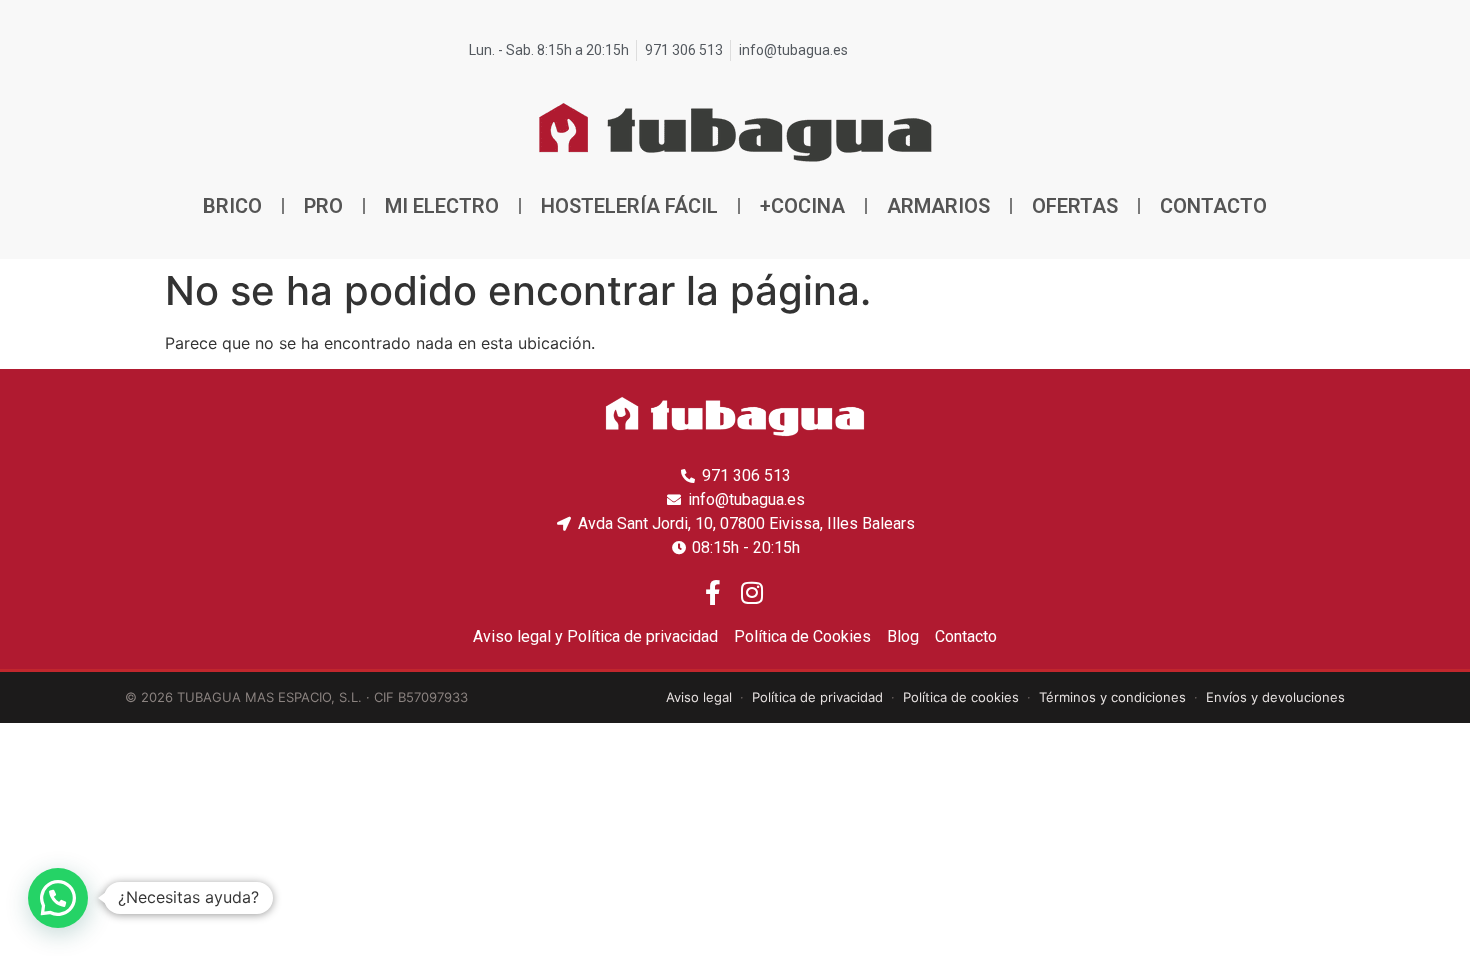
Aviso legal (699, 697)
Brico (232, 206)
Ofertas (1075, 206)
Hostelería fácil (629, 206)
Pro (323, 206)
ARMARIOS (938, 206)
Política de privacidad (817, 697)
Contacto (1213, 206)
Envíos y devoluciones (1275, 697)
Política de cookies (961, 697)
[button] (58, 898)
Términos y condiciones (1112, 697)
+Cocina (802, 206)
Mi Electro (442, 206)
